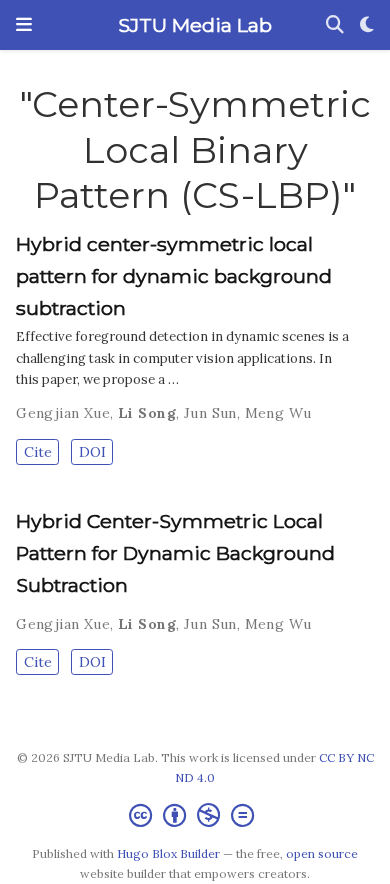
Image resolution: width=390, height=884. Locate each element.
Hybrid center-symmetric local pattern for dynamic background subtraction (174, 276)
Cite (38, 452)
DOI (92, 452)
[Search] (335, 25)
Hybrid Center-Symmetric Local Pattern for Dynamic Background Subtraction (175, 553)
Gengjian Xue (63, 413)
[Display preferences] (367, 25)
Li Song (147, 413)
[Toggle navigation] (24, 25)
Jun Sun (210, 413)
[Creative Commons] (195, 815)
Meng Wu (278, 413)
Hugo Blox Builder (168, 853)
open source (322, 853)
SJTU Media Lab (195, 25)
